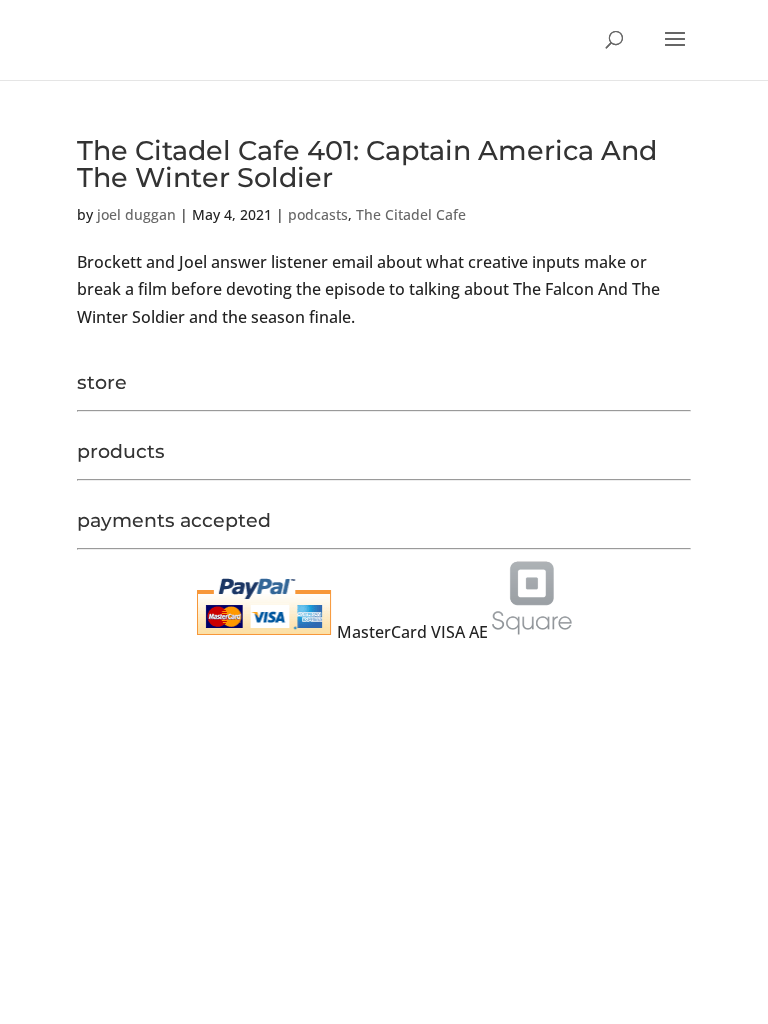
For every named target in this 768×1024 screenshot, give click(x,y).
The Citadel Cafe (411, 214)
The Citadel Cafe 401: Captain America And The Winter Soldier (367, 164)
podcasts (318, 214)
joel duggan (136, 214)
